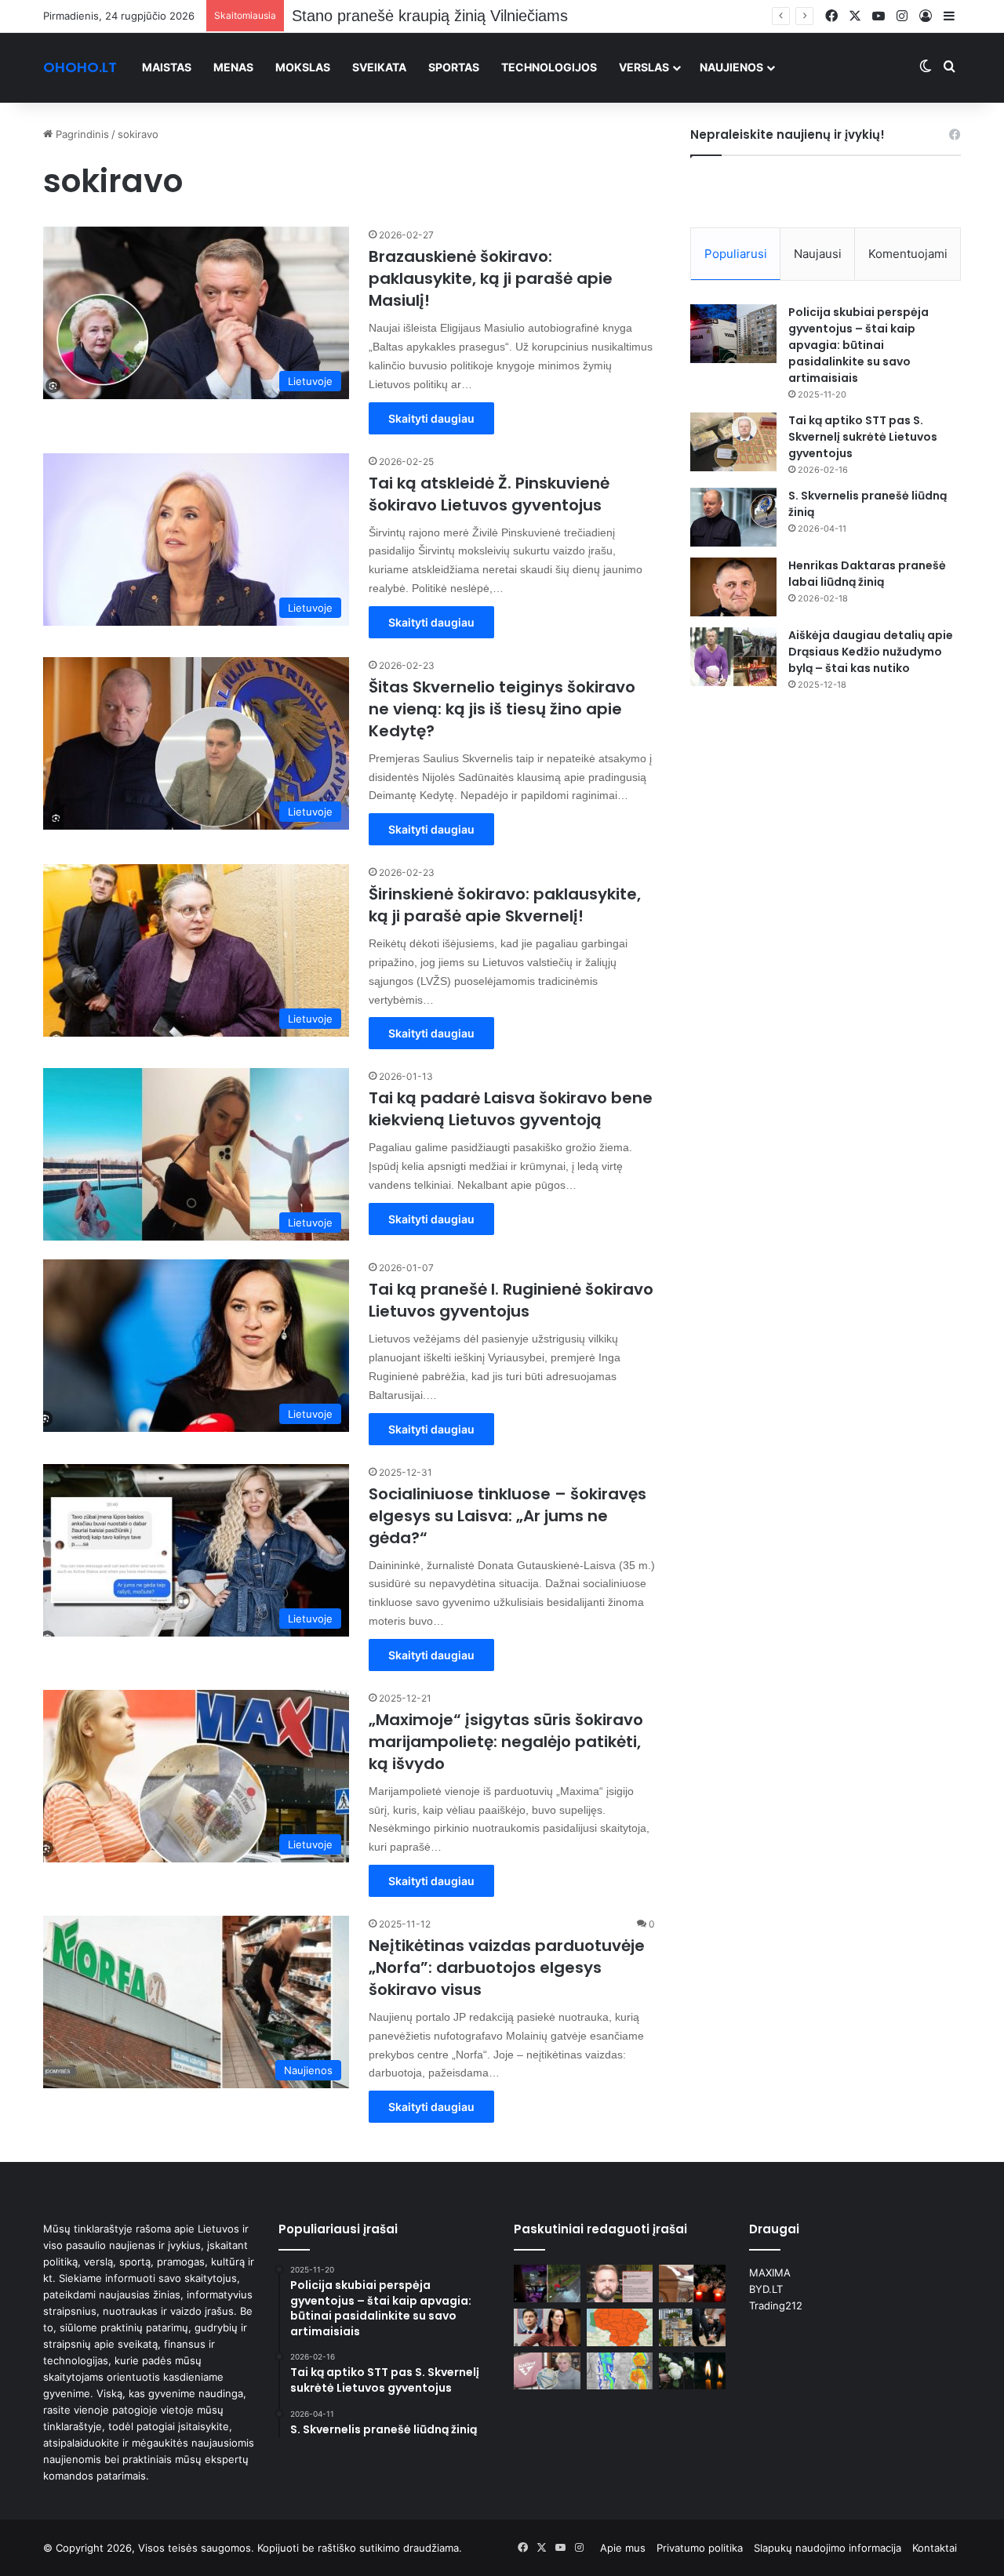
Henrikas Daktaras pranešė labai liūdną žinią (867, 574)
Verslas (644, 67)
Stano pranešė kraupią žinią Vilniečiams (430, 16)
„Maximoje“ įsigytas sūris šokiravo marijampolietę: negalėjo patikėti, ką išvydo (506, 1742)
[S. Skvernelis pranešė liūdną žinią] (733, 517)
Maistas (167, 67)
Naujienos (731, 67)
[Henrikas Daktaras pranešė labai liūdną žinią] (733, 587)
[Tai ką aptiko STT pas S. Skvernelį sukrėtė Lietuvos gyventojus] (733, 442)
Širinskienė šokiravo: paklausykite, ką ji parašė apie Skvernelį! (505, 905)
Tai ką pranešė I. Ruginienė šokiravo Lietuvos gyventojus (511, 1300)
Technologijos (549, 67)
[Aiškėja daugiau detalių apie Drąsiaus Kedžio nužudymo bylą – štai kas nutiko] (733, 657)
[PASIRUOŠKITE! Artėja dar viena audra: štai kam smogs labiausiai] (620, 2371)
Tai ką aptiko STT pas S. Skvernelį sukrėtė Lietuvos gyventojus (863, 437)
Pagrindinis (81, 134)
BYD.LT (766, 2289)
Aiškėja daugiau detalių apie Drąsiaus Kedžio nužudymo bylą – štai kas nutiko (871, 652)
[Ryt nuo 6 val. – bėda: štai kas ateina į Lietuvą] (620, 2327)
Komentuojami (908, 254)
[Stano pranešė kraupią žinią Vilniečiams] (620, 2284)
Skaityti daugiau (431, 418)
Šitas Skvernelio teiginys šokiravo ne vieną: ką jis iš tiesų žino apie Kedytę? (502, 709)
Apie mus (623, 2548)
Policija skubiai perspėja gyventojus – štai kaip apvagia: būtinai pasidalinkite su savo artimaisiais (858, 345)
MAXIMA (770, 2273)
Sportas (454, 67)
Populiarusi (736, 254)
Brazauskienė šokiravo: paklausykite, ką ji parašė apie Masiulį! (491, 278)
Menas (233, 67)
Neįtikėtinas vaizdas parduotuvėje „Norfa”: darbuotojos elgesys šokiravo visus (507, 1967)
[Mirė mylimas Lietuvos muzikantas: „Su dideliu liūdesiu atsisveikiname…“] (692, 2284)
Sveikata (379, 67)
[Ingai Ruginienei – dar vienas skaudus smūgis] (547, 2327)
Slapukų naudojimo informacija (828, 2548)
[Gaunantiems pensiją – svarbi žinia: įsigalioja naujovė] (547, 2371)
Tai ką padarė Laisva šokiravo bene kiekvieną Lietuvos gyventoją (511, 1109)
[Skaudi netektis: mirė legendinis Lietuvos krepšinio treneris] (692, 2371)
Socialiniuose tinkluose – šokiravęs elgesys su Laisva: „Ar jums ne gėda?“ (507, 1516)
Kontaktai (935, 2548)
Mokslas (303, 67)
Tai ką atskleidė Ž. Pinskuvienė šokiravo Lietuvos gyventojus (489, 494)
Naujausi (818, 254)
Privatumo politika (700, 2548)
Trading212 (776, 2305)
